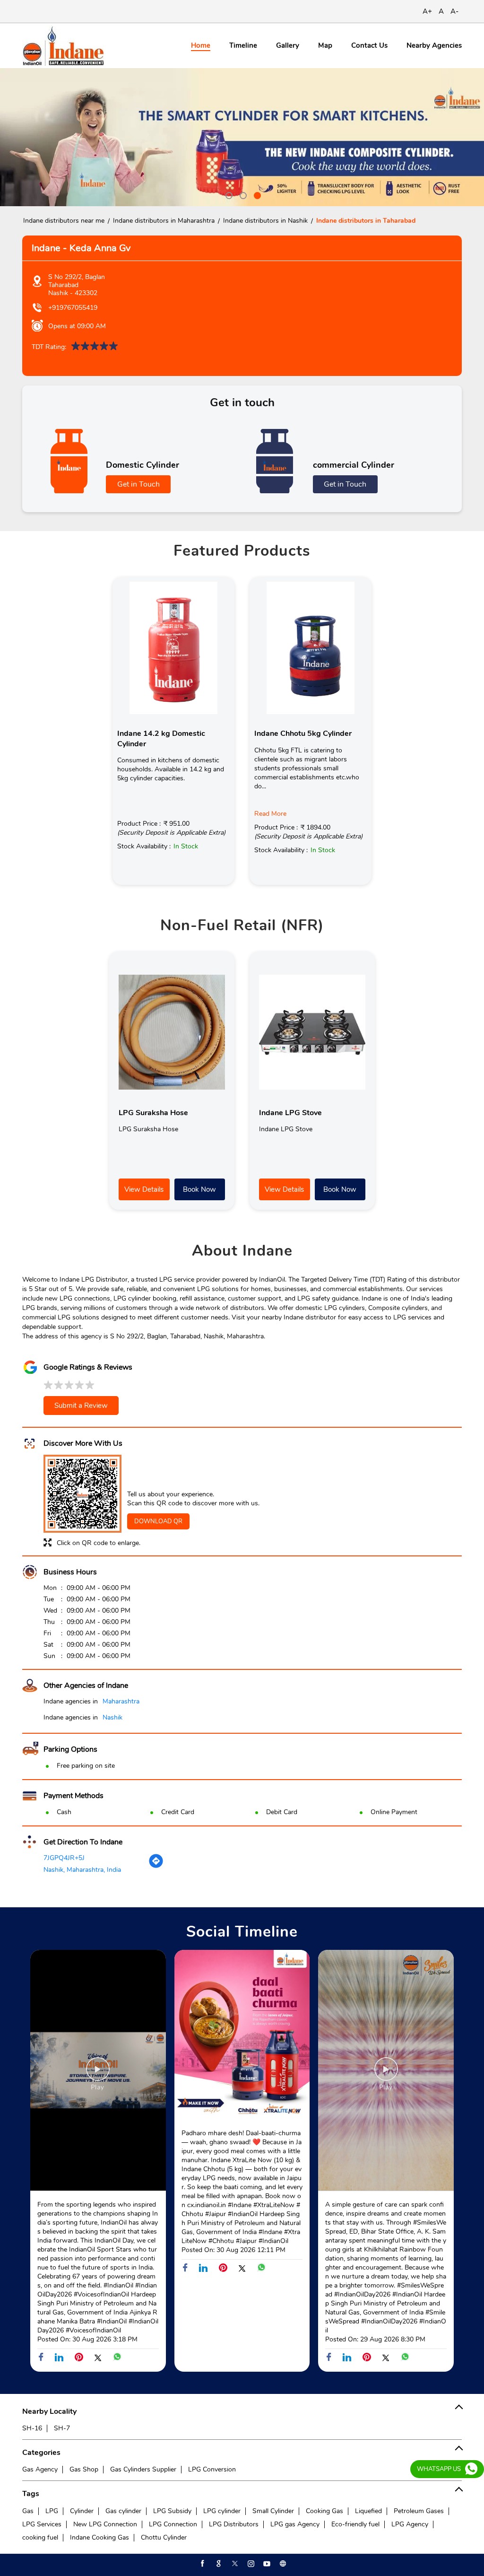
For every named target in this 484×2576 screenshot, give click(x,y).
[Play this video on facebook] (98, 2074)
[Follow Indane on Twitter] (234, 2564)
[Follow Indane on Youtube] (266, 2564)
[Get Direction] (156, 1866)
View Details (144, 1189)
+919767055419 (73, 308)
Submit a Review (81, 1406)
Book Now (199, 1189)
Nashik (112, 1717)
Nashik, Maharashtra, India (82, 1870)
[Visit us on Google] (218, 2564)
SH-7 (62, 2428)
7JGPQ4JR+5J (64, 1858)
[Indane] (63, 46)
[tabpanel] (242, 137)
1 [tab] (228, 194)
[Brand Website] (282, 2564)
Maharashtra (121, 1701)
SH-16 (32, 2428)
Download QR (158, 1521)
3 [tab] (256, 194)
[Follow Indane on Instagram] (250, 2564)
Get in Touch (138, 484)
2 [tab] (242, 194)
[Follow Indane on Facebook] (202, 2564)
